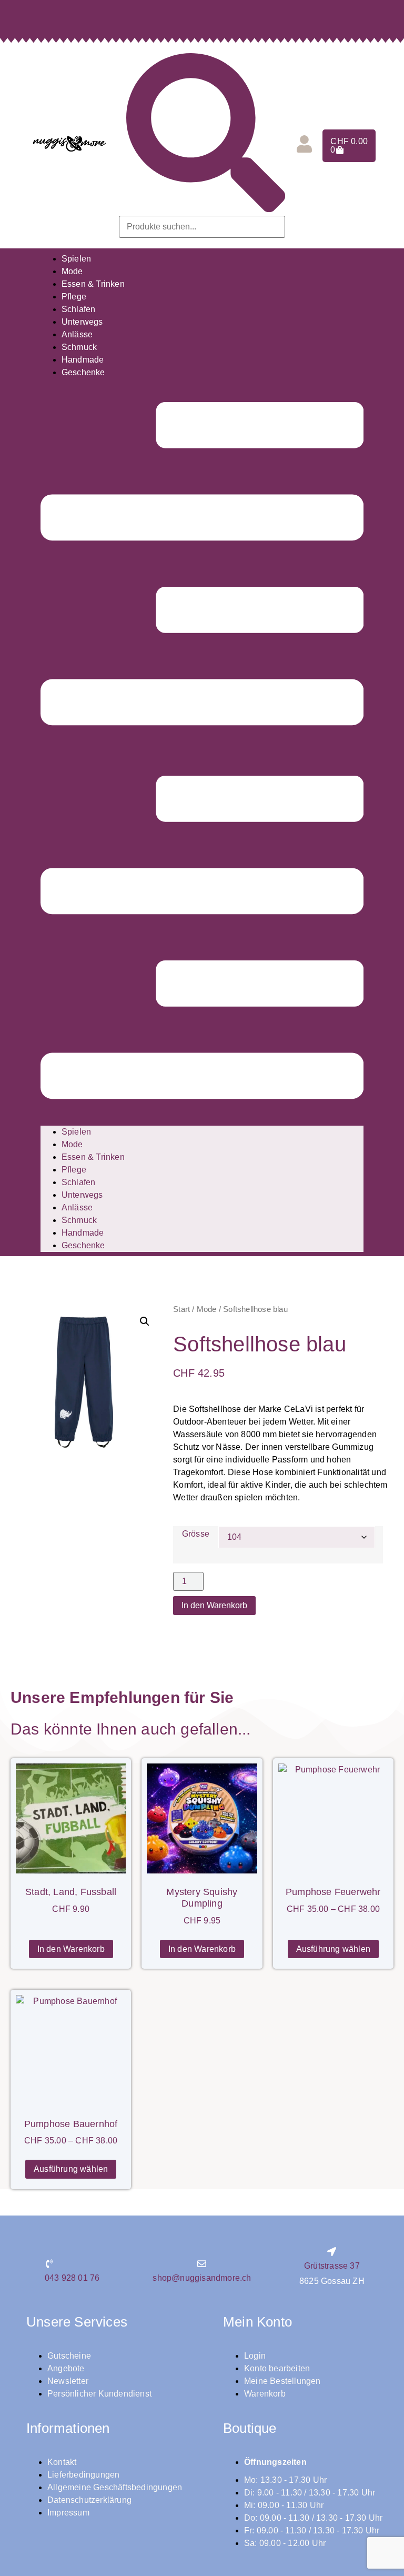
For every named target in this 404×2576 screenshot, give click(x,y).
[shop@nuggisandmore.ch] (202, 2264)
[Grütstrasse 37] (332, 2252)
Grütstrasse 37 (332, 2266)
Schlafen (79, 309)
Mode (72, 271)
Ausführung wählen (333, 1949)
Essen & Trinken (93, 284)
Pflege (74, 297)
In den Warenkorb (214, 1605)
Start (181, 1309)
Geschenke (83, 372)
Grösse (196, 1534)
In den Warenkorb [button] (71, 1949)
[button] (202, 752)
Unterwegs (82, 322)
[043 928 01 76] (49, 2264)
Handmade (83, 360)
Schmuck (79, 347)
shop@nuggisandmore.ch (202, 2278)
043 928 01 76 (72, 2278)
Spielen (76, 259)
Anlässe (77, 334)
